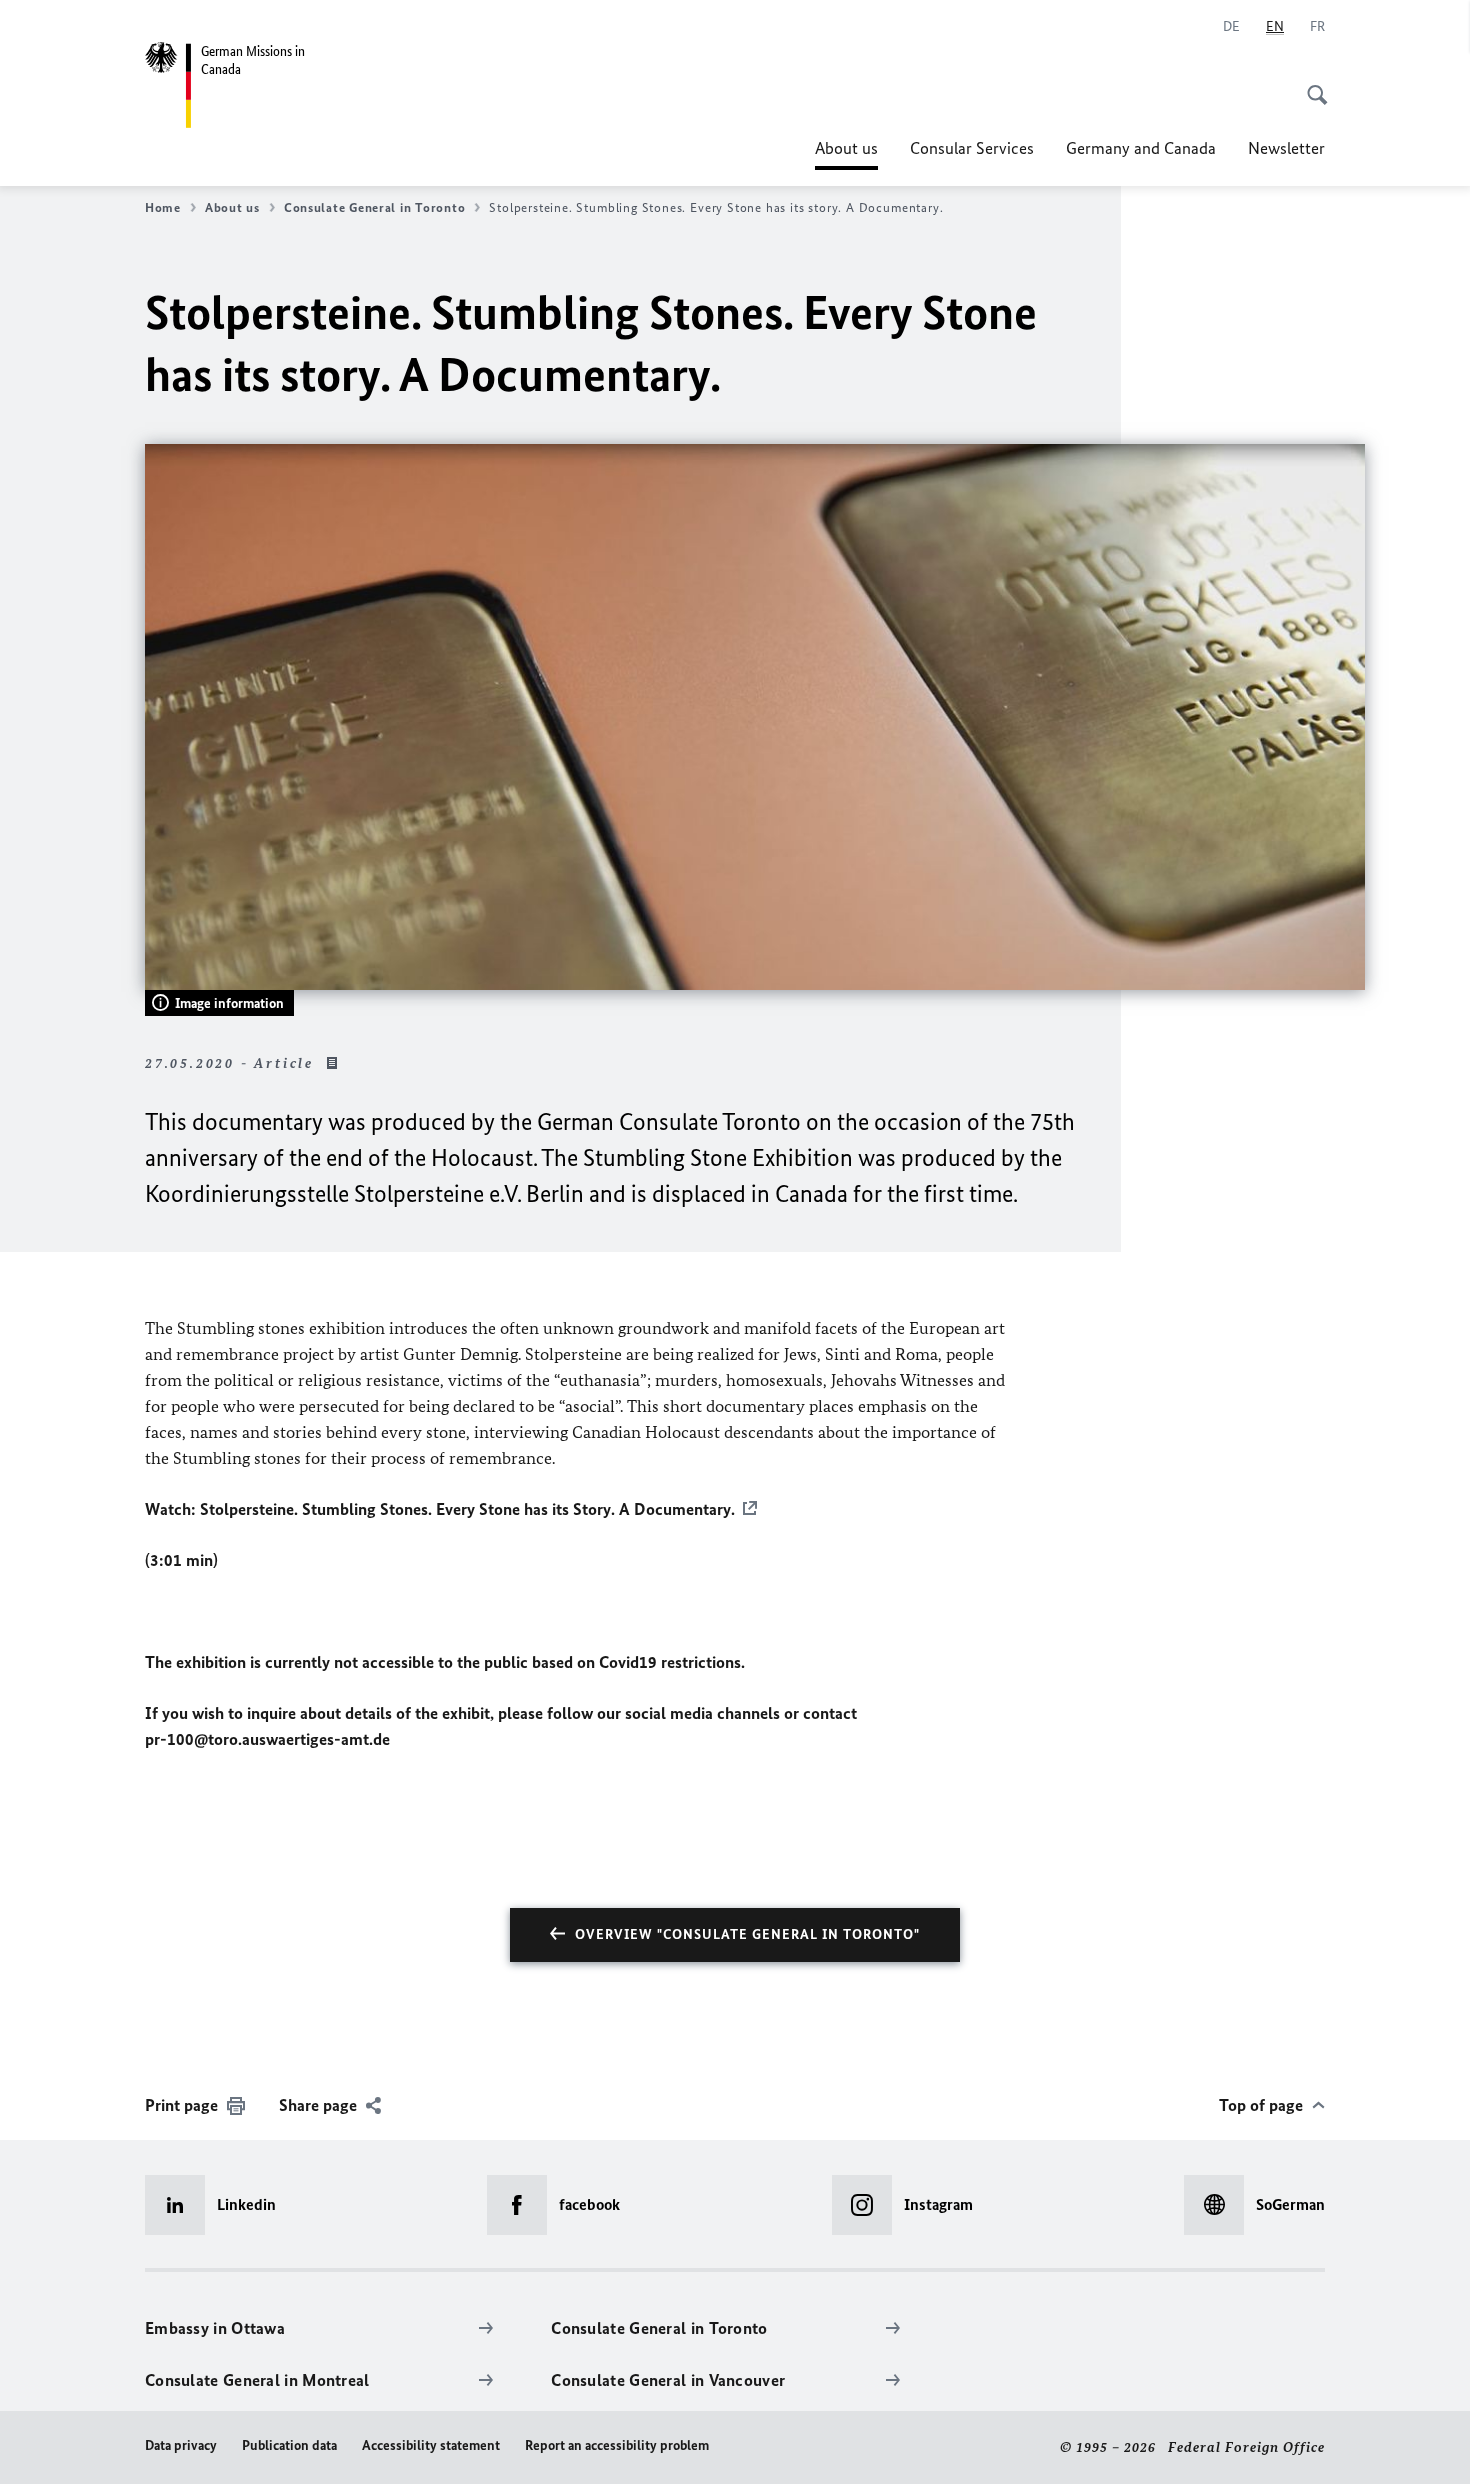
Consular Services (972, 148)
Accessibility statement (431, 2445)
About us (846, 154)
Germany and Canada (1141, 148)
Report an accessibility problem (617, 2445)
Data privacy (181, 2445)
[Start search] (1311, 84)
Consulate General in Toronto (374, 207)
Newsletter (1286, 148)
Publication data (289, 2445)
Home (163, 207)
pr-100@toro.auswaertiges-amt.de (267, 1739)
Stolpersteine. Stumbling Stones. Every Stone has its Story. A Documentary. (467, 1509)
